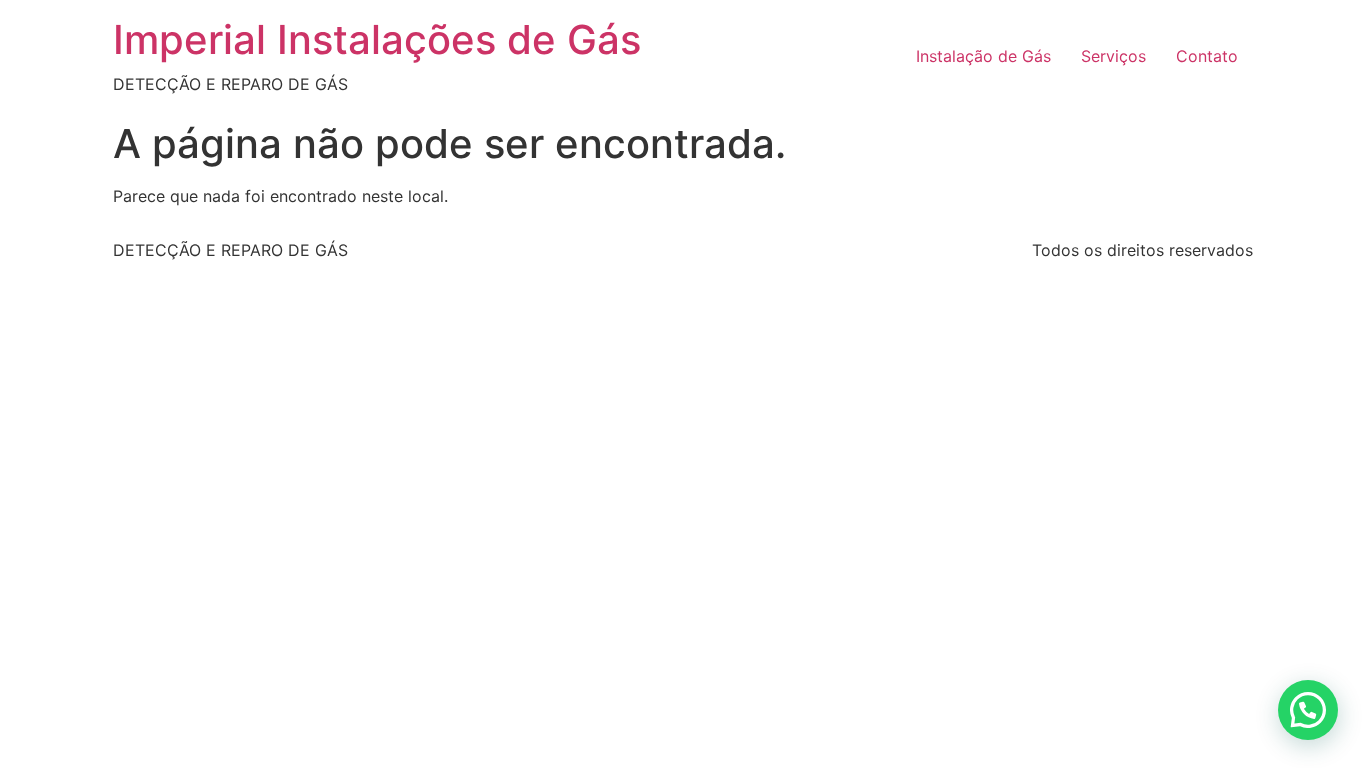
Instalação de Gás (983, 56)
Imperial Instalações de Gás (377, 39)
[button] (1308, 710)
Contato (1207, 56)
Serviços (1113, 56)
